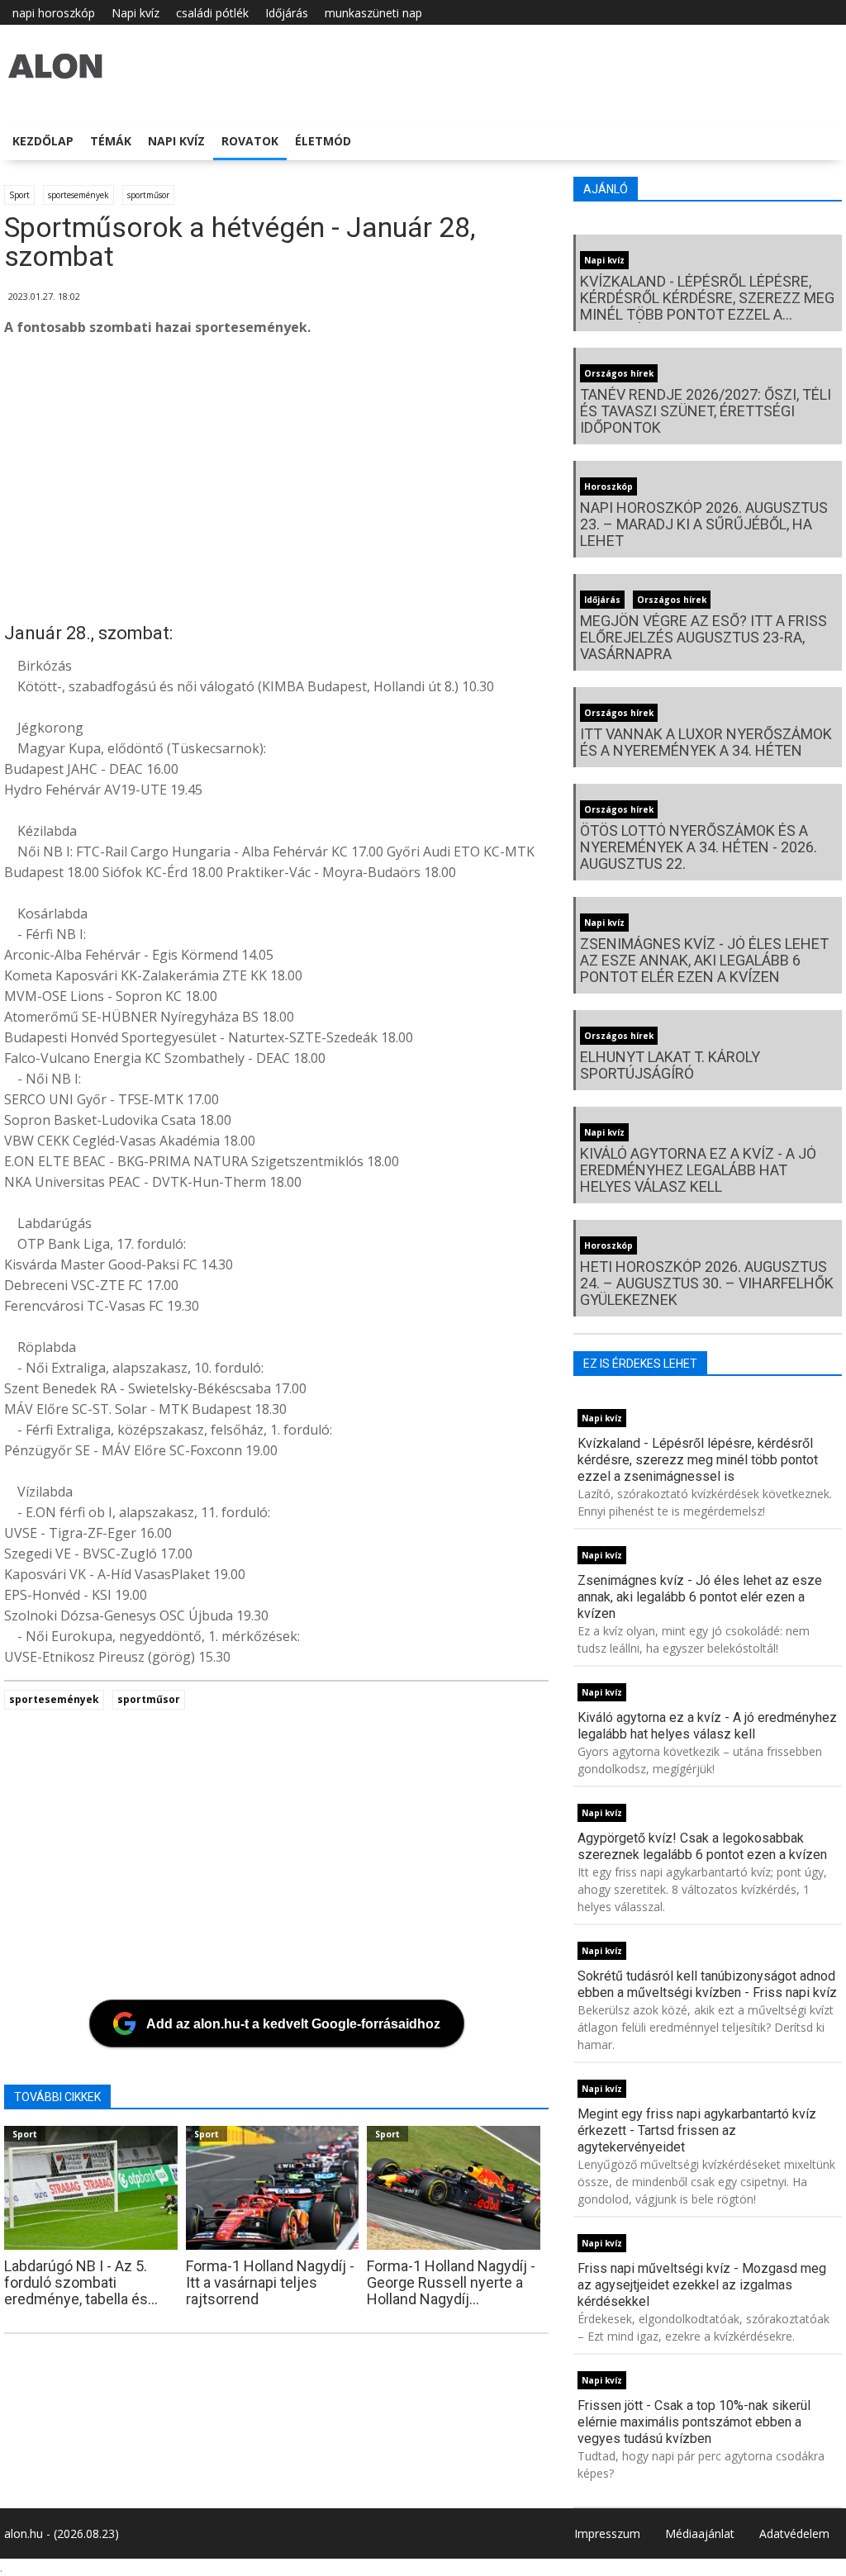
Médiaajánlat (700, 2533)
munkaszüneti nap (373, 13)
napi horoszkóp (54, 13)
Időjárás (287, 13)
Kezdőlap (43, 141)
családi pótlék (212, 13)
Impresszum (607, 2533)
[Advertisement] (421, 482)
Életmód (323, 141)
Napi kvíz (135, 13)
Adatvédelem (794, 2533)
